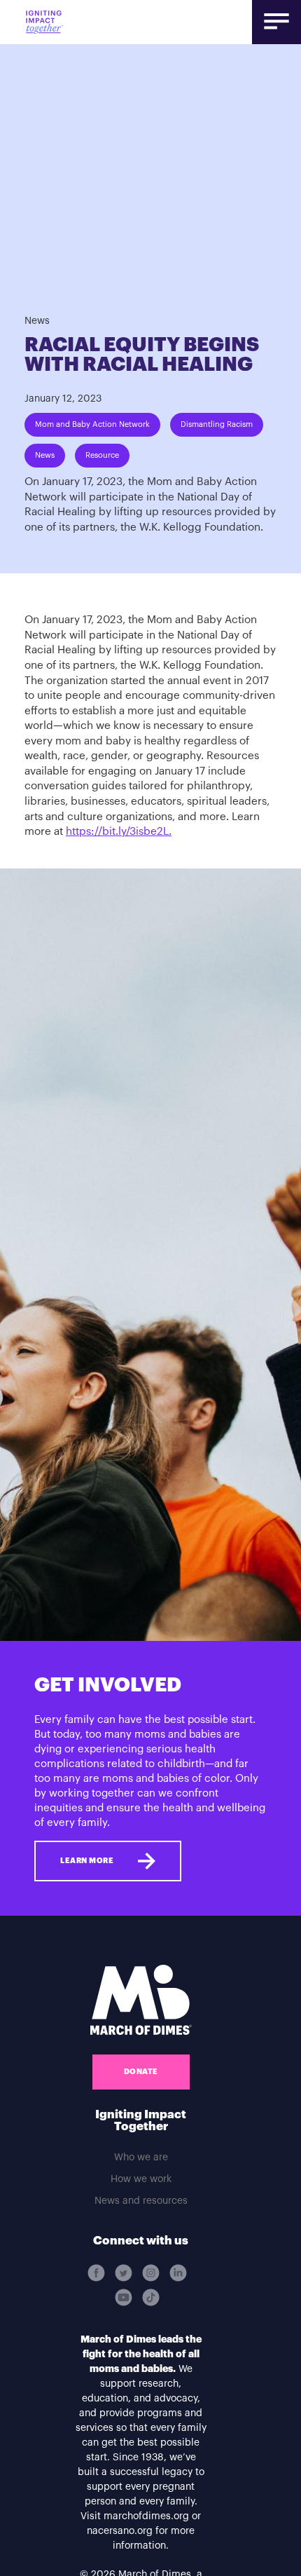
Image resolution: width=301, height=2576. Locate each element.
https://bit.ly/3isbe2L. (119, 832)
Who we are (141, 2158)
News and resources (141, 2201)
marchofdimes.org (146, 2516)
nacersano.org (120, 2531)
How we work (141, 2179)
